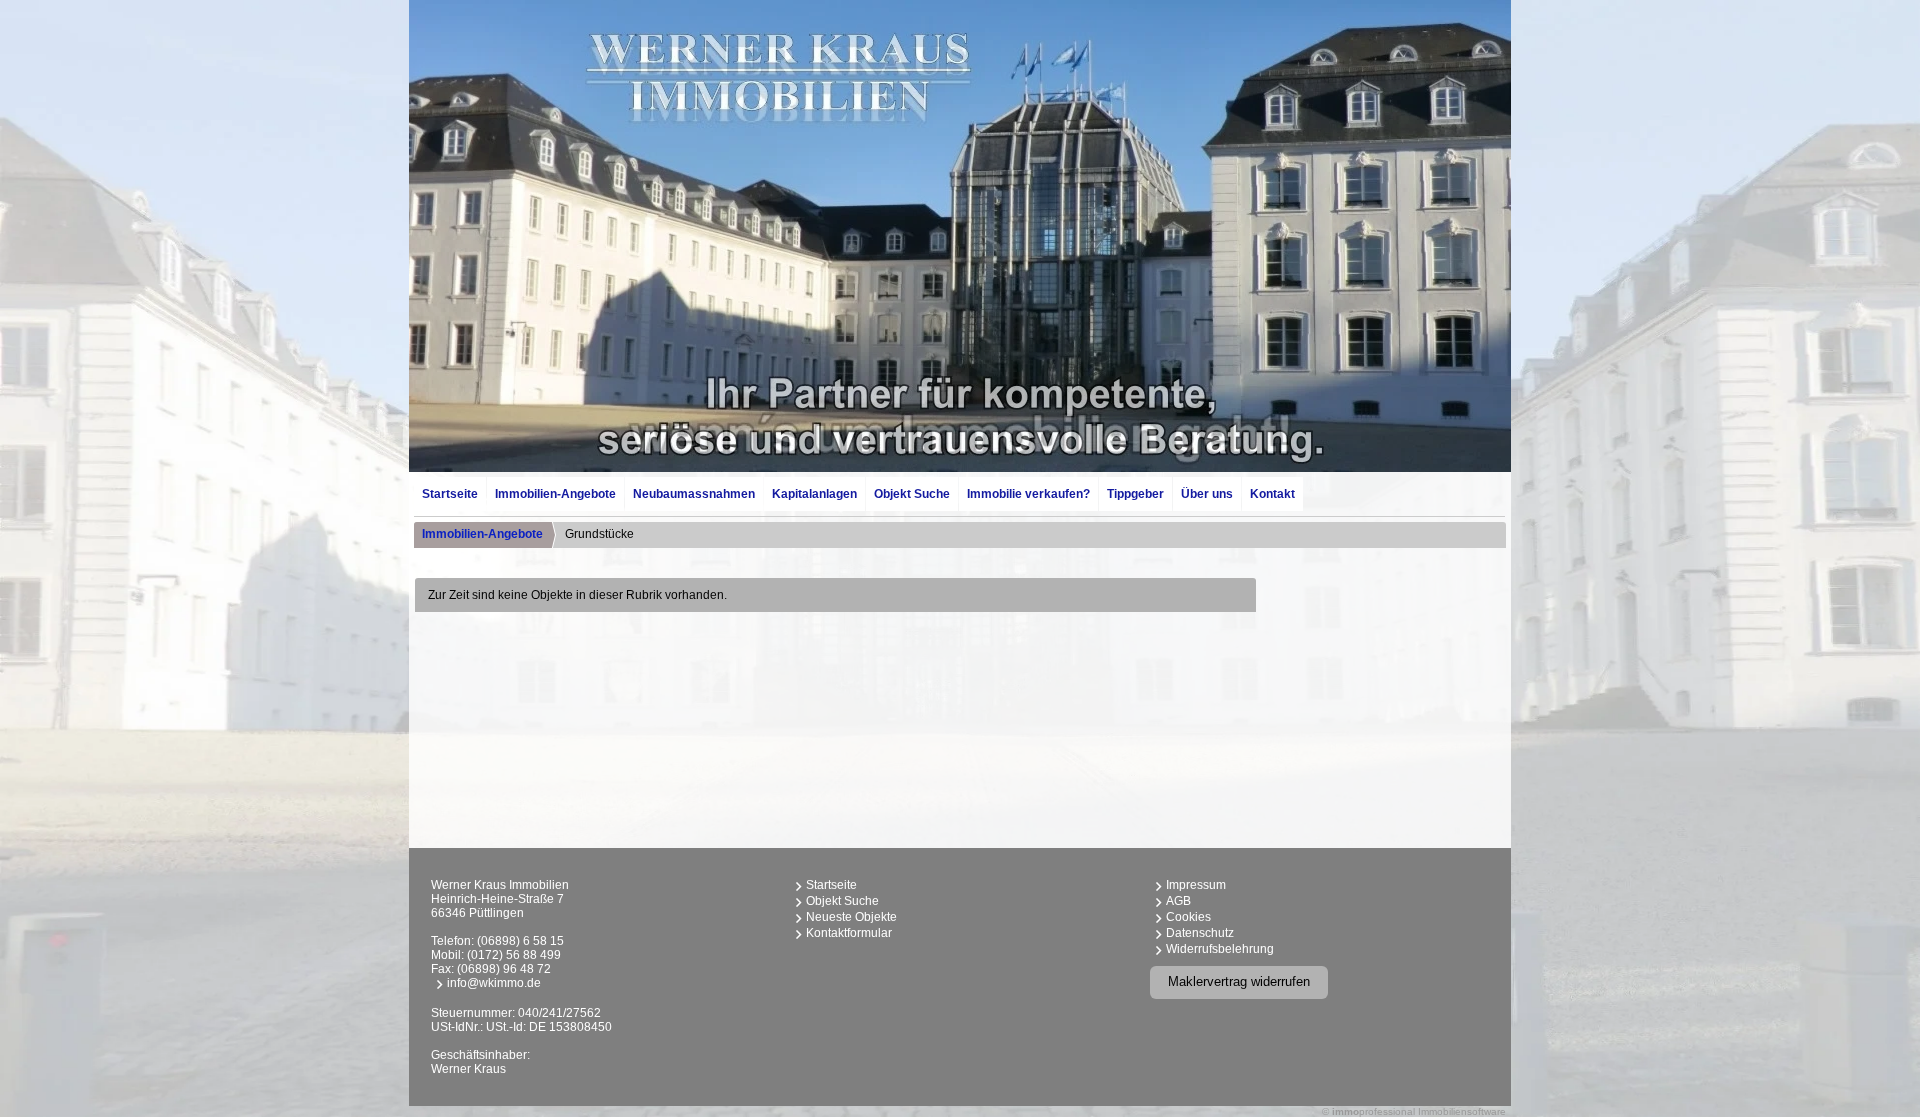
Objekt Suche (912, 494)
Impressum (1196, 885)
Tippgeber (1135, 494)
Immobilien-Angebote (555, 494)
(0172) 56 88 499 (514, 955)
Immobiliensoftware (1462, 1111)
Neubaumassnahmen (694, 494)
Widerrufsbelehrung (1220, 949)
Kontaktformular (849, 933)
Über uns (1207, 494)
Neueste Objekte (851, 917)
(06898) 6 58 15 (520, 941)
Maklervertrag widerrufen (1239, 981)
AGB (1178, 901)
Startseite (450, 494)
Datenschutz (1200, 933)
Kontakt (1272, 494)
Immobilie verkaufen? (1028, 494)
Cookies (1188, 917)
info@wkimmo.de (494, 983)
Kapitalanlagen (814, 494)
